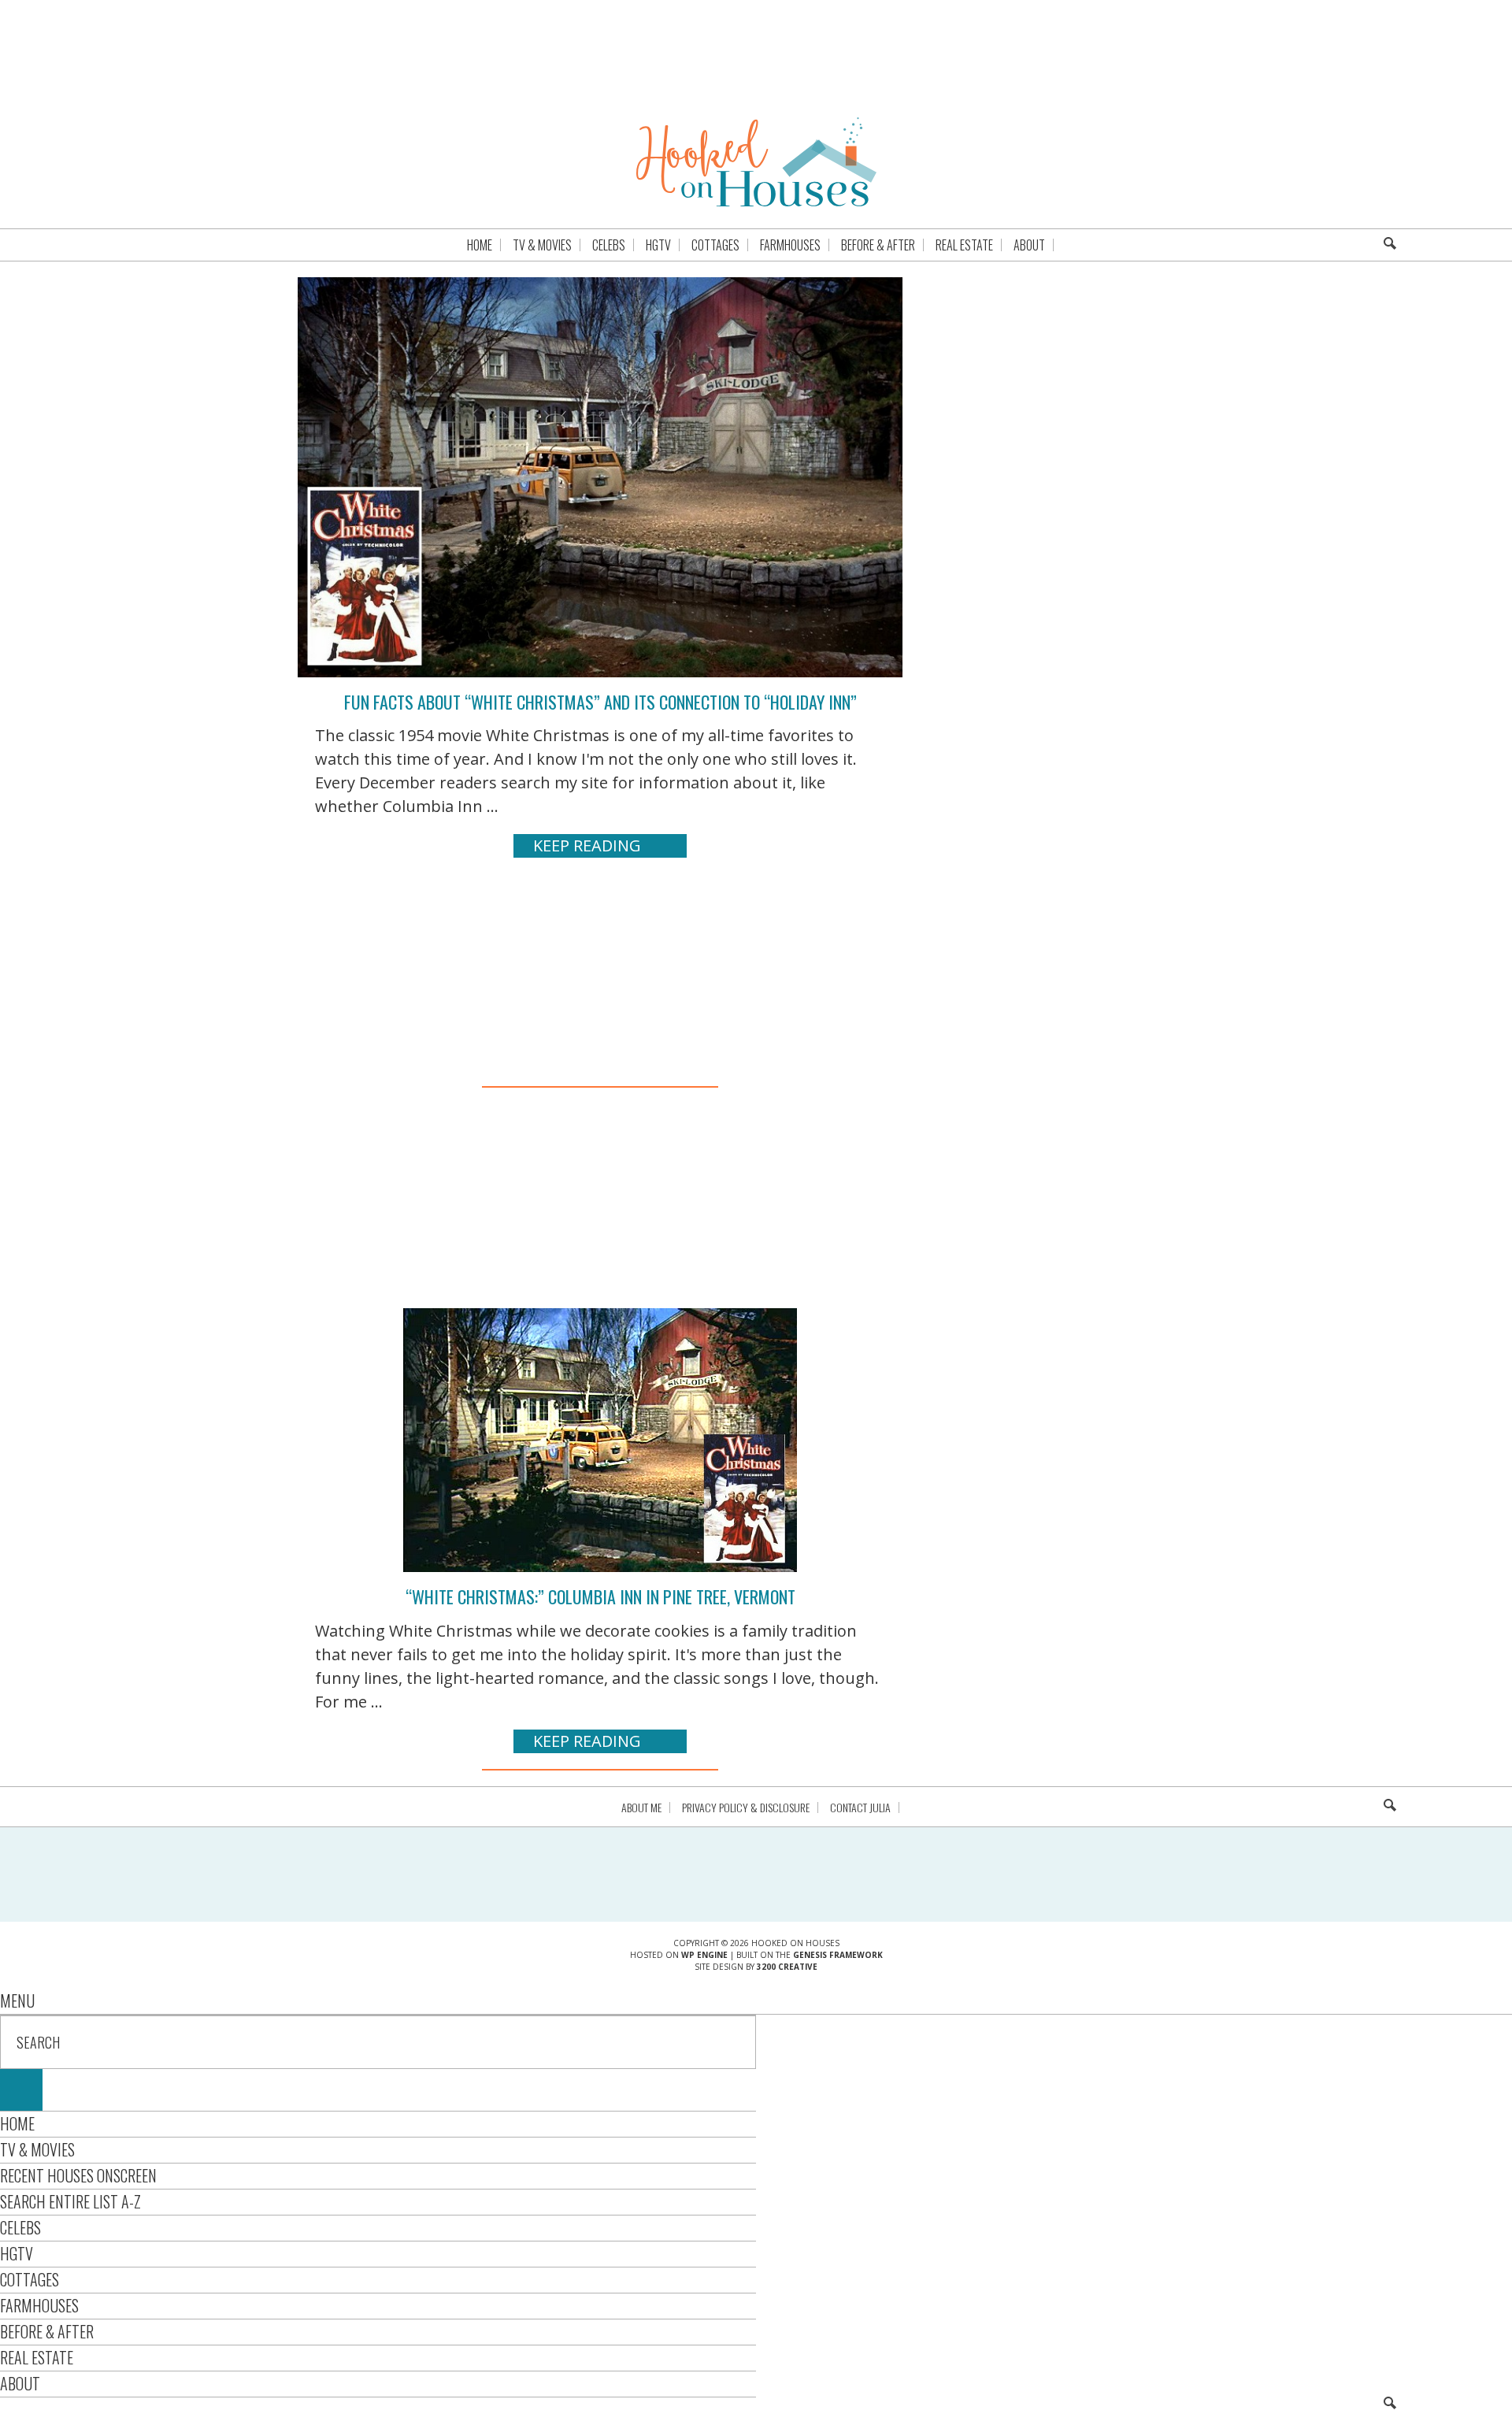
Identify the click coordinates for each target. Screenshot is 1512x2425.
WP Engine (704, 1955)
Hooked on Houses (756, 161)
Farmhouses (39, 2305)
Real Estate (37, 2357)
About (20, 2383)
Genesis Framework (838, 1955)
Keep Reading (587, 845)
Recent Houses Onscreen (78, 2175)
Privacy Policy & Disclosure (746, 1808)
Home (17, 2123)
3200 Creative (787, 1967)
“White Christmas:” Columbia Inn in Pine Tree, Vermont (600, 1596)
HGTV (17, 2253)
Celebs (20, 2227)
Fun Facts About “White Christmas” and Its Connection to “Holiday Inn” (600, 702)
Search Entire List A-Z (70, 2201)
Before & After (47, 2331)
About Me (641, 1808)
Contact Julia (860, 1808)
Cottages (30, 2279)
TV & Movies (37, 2149)
